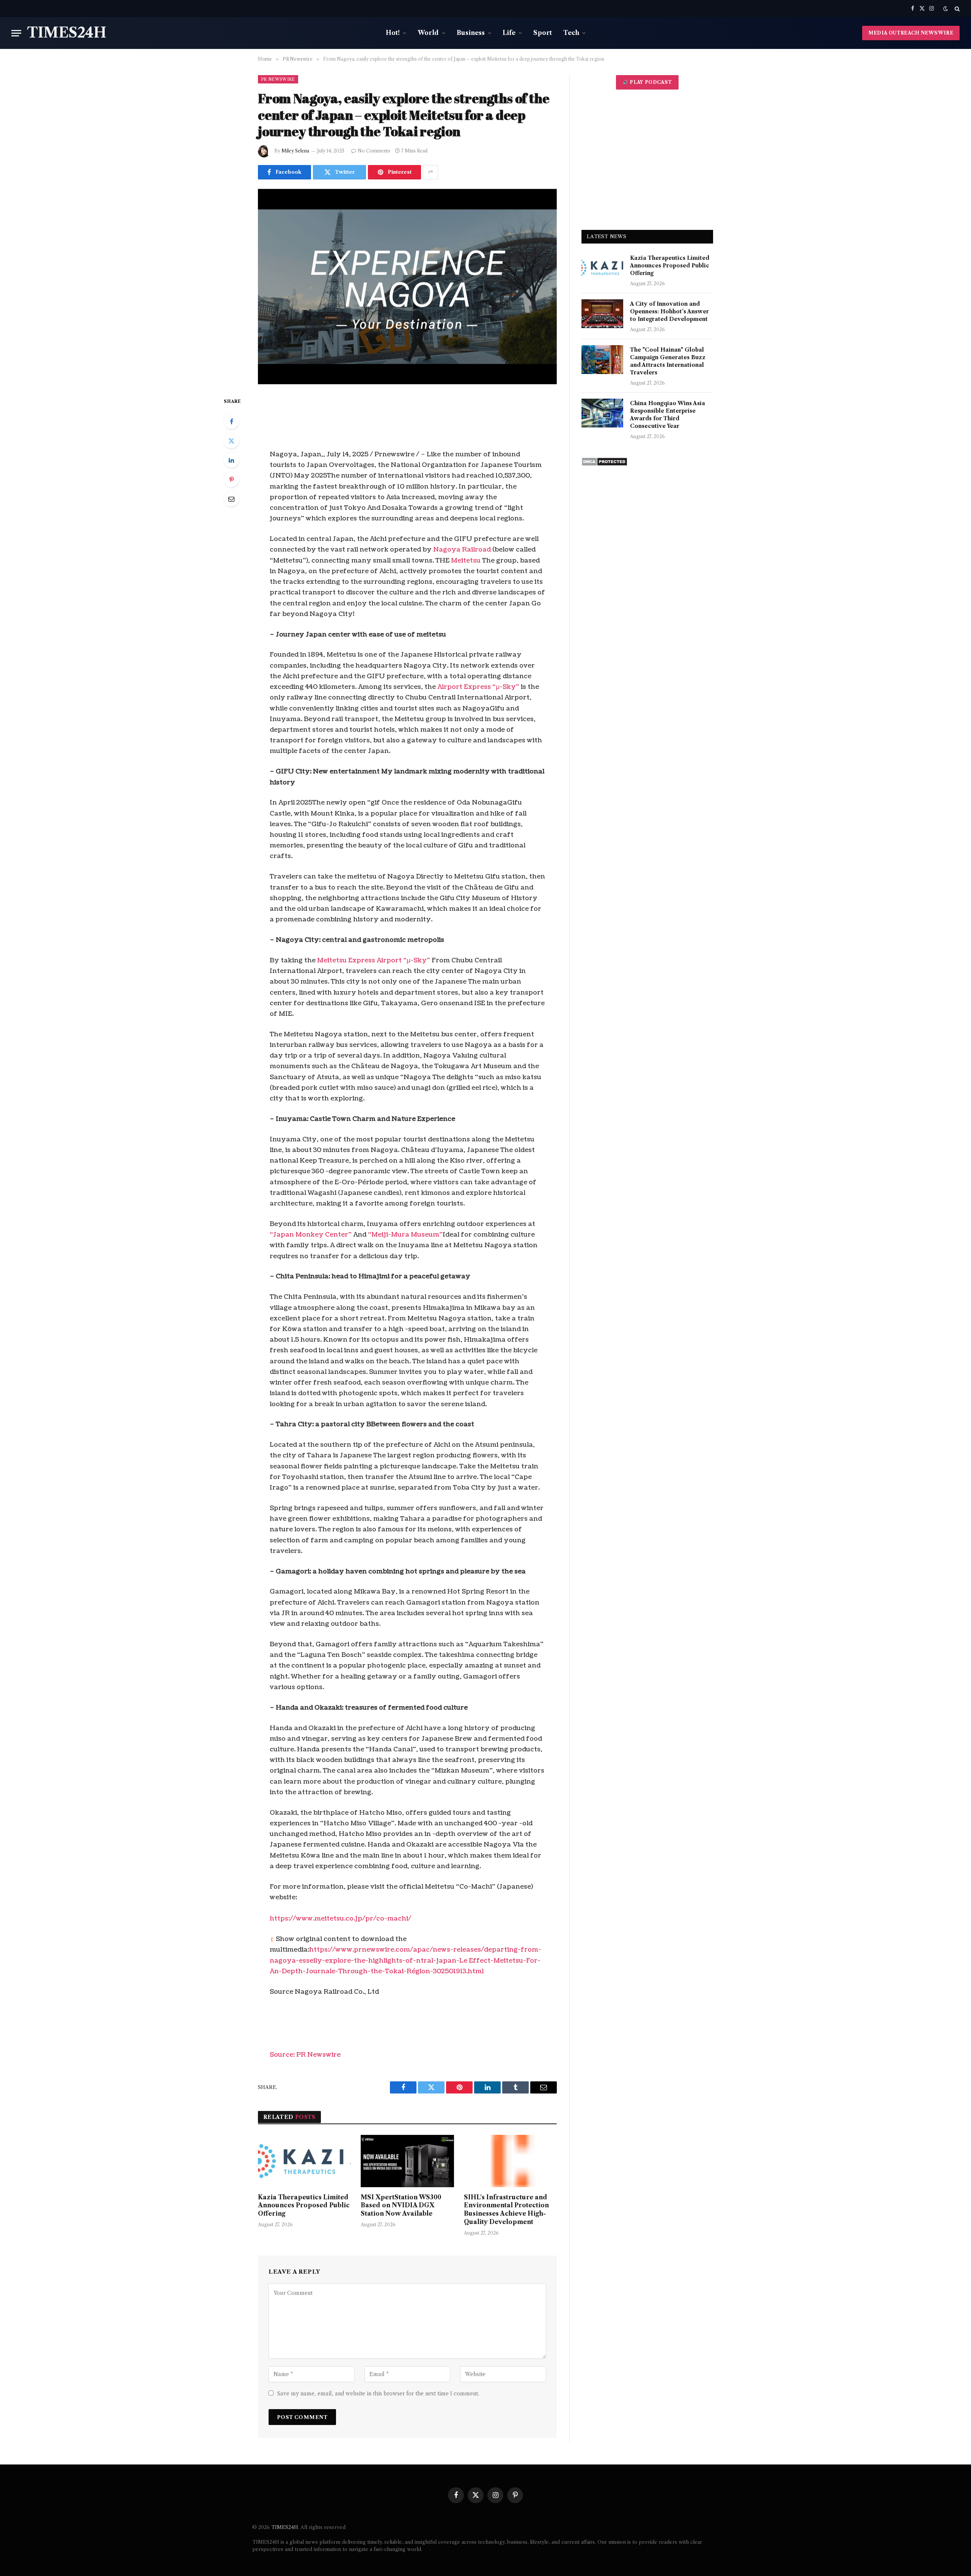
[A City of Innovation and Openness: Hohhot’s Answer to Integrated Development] (602, 314)
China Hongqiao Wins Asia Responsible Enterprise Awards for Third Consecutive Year (668, 415)
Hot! (393, 33)
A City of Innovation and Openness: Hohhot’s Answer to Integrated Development (669, 311)
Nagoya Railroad (462, 549)
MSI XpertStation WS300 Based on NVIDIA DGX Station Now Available (401, 2205)
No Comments (374, 151)
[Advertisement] (647, 160)
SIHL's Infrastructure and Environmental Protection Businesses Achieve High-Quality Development (506, 2209)
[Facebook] (231, 421)
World (428, 33)
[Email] (231, 499)
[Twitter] (231, 441)
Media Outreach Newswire (911, 33)
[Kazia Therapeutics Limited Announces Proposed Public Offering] (304, 2161)
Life (509, 33)
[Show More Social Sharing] (431, 172)
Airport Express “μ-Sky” (478, 687)
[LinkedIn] (231, 460)
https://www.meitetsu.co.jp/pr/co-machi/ (340, 1918)
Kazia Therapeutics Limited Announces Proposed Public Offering (304, 2205)
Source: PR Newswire (305, 2055)
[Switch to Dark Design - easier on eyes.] (946, 9)
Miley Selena (295, 151)
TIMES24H (285, 2527)
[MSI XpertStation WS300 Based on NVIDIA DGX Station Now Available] (407, 2161)
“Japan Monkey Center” (311, 1235)
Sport (543, 33)
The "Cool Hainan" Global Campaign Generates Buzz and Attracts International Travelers (668, 361)
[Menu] (16, 33)
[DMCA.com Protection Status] (604, 464)
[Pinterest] (231, 479)
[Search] (956, 9)
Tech (571, 33)
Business (471, 33)
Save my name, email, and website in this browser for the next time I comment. (378, 2394)
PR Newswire (278, 79)
